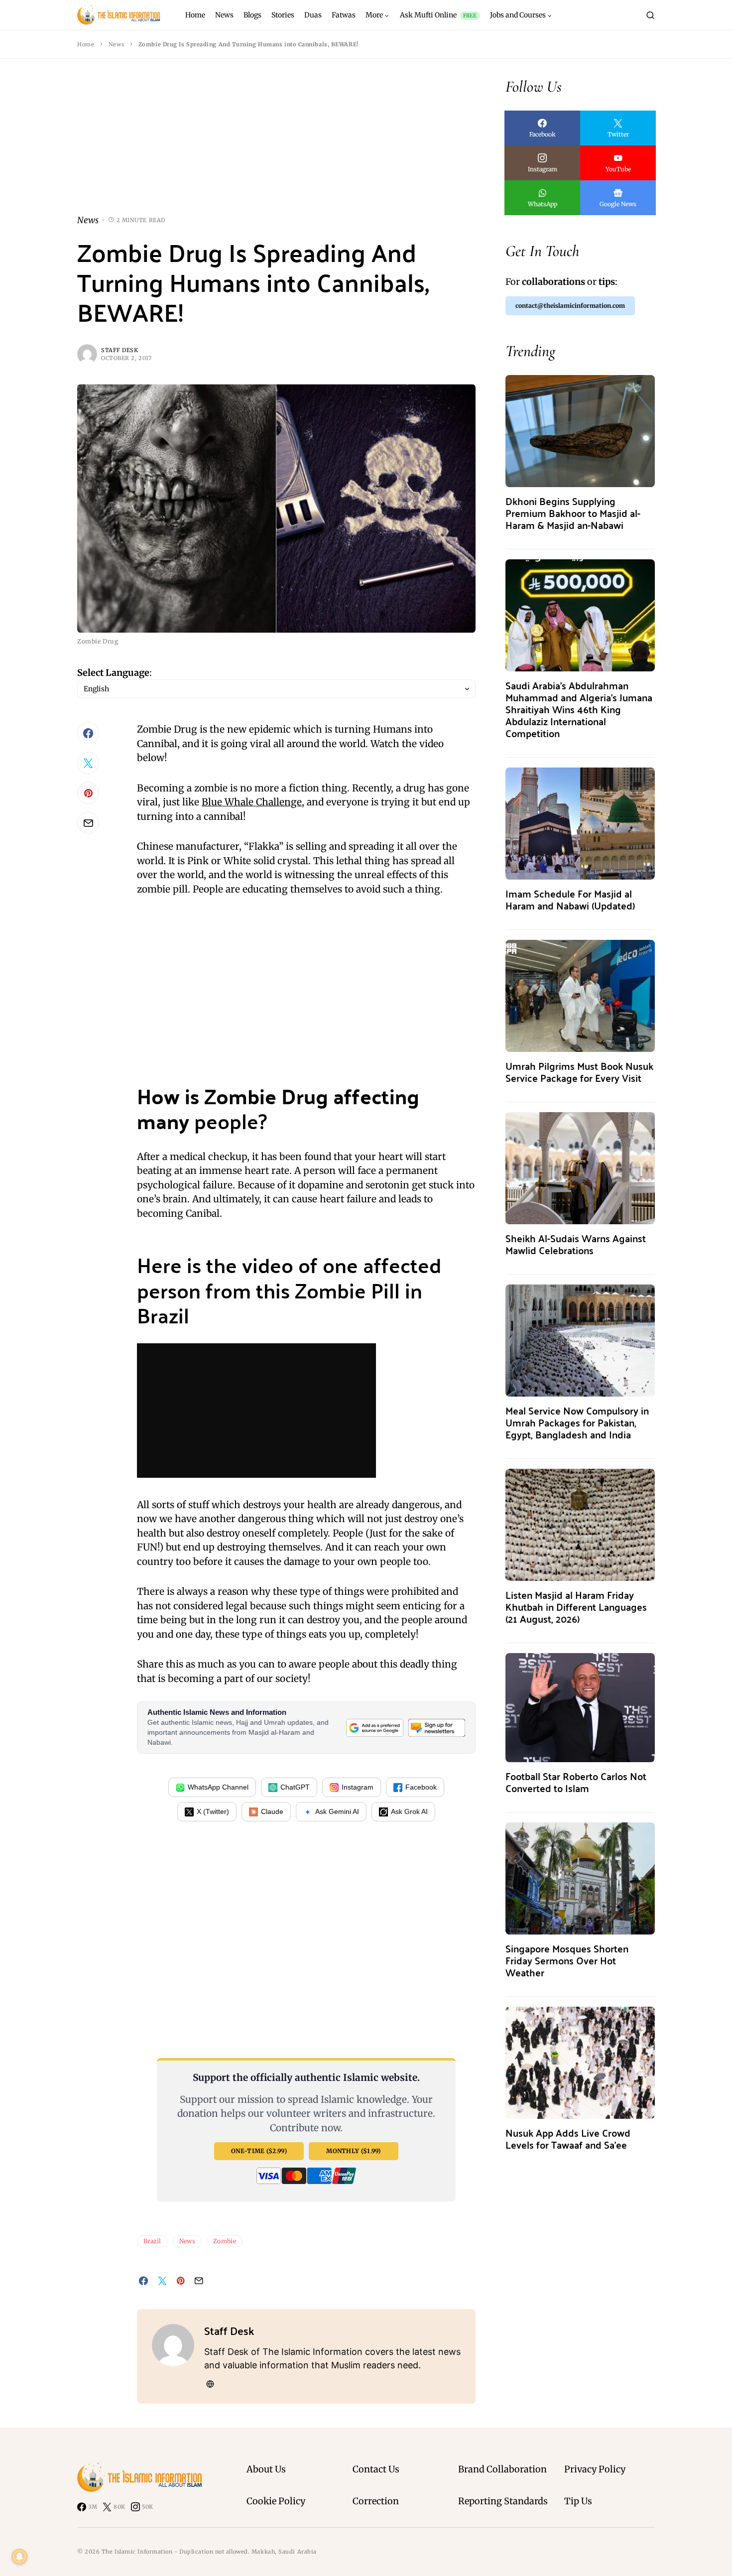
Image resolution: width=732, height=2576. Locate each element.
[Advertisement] (276, 144)
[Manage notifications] (19, 2557)
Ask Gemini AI (337, 1811)
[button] (650, 15)
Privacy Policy (595, 2469)
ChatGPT (295, 1787)
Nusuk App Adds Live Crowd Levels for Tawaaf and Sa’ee (568, 2138)
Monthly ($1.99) (354, 2151)
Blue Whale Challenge (252, 802)
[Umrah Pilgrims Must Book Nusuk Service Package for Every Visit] (580, 995)
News (116, 44)
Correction (376, 2501)
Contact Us (376, 2469)
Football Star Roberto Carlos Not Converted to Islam (576, 1782)
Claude (272, 1811)
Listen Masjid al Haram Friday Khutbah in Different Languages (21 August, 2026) (576, 1607)
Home (86, 44)
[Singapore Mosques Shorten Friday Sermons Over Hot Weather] (580, 1877)
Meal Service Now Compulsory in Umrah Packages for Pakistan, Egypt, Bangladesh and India (577, 1422)
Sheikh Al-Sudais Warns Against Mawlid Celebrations (576, 1244)
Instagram (358, 1787)
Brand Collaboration (502, 2469)
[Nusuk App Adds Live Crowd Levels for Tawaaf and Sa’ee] (580, 2062)
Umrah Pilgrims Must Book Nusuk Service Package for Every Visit (579, 1072)
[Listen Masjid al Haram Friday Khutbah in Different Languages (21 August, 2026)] (580, 1524)
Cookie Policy (276, 2501)
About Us (266, 2469)
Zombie (225, 2241)
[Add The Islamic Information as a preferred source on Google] (374, 1728)
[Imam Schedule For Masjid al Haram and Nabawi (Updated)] (580, 823)
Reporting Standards (503, 2501)
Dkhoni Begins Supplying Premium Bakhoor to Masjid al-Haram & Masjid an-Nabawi (573, 513)
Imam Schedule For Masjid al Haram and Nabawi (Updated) (570, 899)
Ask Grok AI (409, 1811)
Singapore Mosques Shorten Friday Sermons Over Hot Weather (567, 1960)
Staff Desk (120, 350)
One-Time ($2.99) (259, 2151)
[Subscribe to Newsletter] (437, 1728)
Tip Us (578, 2501)
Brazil (152, 2241)
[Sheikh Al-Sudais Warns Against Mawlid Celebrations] (580, 1167)
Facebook (421, 1787)
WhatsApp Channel (218, 1787)
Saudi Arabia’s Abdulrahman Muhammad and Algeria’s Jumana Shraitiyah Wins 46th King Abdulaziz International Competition (579, 709)
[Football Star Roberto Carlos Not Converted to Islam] (580, 1707)
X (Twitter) (213, 1811)
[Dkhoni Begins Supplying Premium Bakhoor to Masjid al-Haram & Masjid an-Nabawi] (580, 430)
